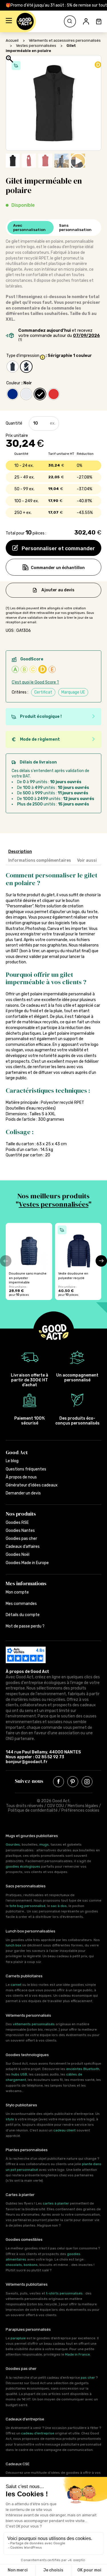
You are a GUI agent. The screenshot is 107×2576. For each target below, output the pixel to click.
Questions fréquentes (26, 1469)
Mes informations (26, 1583)
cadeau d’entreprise (38, 2433)
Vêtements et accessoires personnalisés (65, 40)
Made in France (77, 2354)
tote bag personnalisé (27, 1906)
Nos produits (21, 1514)
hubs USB (19, 2074)
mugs (44, 1844)
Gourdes (13, 1844)
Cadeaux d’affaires (23, 1547)
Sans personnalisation (75, 228)
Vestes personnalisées (36, 46)
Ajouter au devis (58, 590)
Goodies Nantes (20, 1531)
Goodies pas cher (21, 1539)
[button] (9, 21)
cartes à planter (56, 2203)
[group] (29, 1261)
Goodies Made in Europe (27, 1563)
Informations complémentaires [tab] (40, 860)
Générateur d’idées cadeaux (32, 1485)
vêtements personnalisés (34, 2024)
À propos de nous (21, 1477)
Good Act (17, 1452)
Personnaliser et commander (58, 548)
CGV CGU (55, 1806)
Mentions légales (83, 1806)
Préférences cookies (80, 1810)
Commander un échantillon (58, 568)
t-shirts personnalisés (64, 2293)
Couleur (13, 383)
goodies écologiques (23, 1866)
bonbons (31, 2265)
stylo (10, 2119)
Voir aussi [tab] (87, 860)
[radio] (13, 367)
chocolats (14, 2265)
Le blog (12, 1461)
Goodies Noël (18, 1555)
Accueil (12, 40)
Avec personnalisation (29, 228)
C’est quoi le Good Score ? (35, 682)
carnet (16, 1985)
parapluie (18, 2338)
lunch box (13, 1945)
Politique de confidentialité (33, 1810)
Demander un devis (23, 1493)
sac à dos (59, 1906)
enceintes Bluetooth (83, 2069)
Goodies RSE (17, 1523)
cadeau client (64, 2130)
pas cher (88, 2378)
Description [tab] (20, 852)
